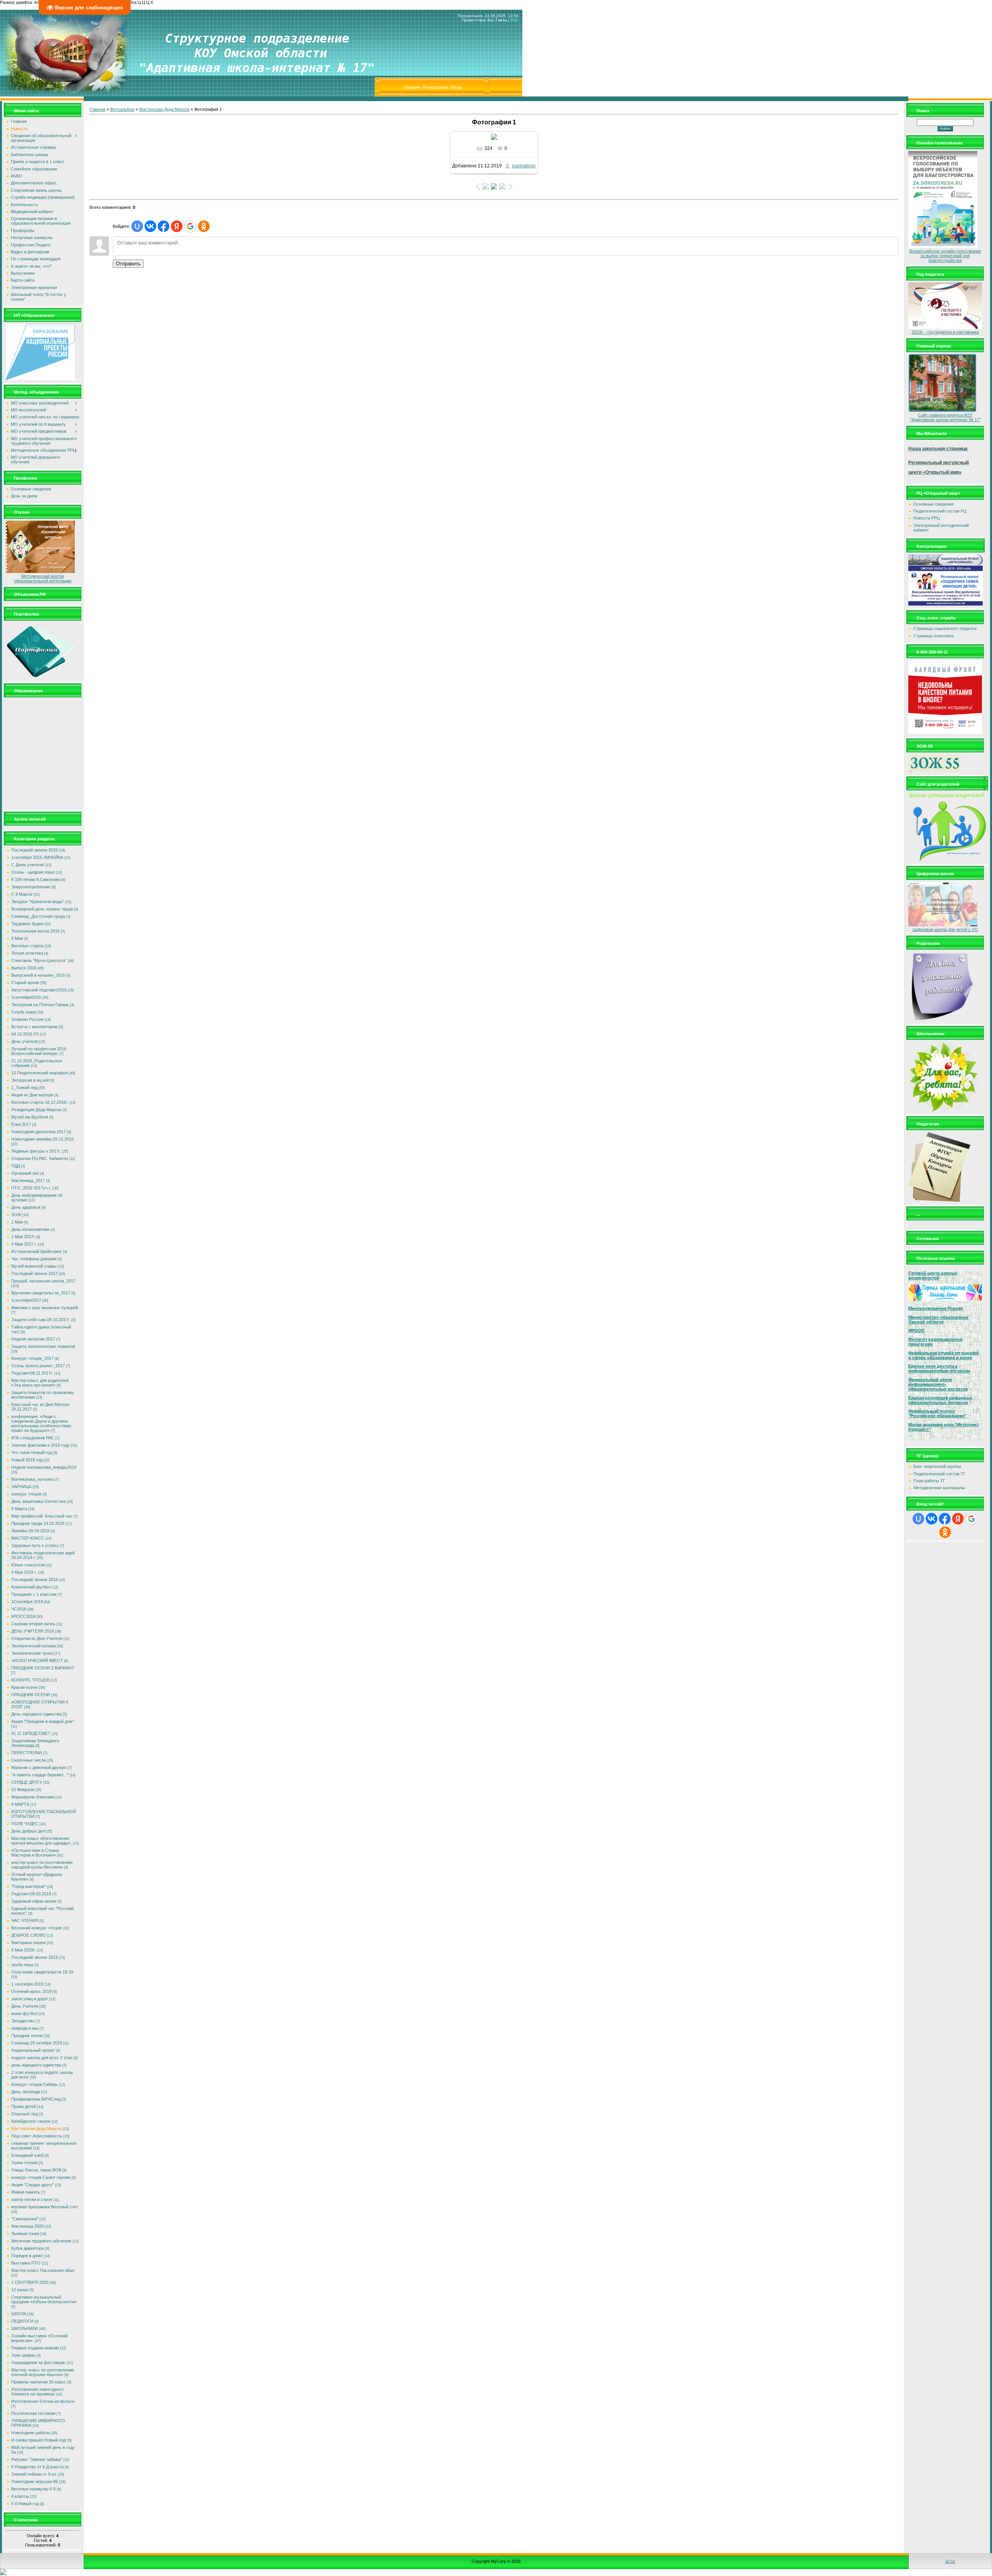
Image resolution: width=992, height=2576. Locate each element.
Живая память (26, 2192)
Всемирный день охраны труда (42, 909)
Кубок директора (28, 2248)
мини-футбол (24, 2013)
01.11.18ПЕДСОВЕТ (31, 1733)
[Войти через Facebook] (164, 226)
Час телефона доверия (34, 1259)
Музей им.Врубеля (30, 1117)
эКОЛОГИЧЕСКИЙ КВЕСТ (37, 1661)
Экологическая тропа (32, 1653)
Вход (456, 87)
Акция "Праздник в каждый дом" (43, 1721)
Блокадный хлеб (27, 2155)
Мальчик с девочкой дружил (39, 1767)
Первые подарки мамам (35, 2348)
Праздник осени (27, 2036)
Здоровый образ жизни (34, 1901)
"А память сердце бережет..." (40, 1775)
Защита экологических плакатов (43, 1346)
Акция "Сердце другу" (33, 2185)
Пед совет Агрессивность (37, 2136)
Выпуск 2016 (24, 968)
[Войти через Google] (190, 226)
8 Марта (19, 1509)
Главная (412, 87)
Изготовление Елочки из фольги (43, 2401)
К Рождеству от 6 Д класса (37, 2467)
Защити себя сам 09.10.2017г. (41, 1320)
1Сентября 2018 (27, 1602)
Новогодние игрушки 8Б (35, 2481)
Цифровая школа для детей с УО (945, 929)
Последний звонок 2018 (34, 1580)
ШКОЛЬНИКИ (25, 2328)
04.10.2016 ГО (25, 1034)
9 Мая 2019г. (23, 1950)
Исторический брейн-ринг (37, 1251)
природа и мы (25, 2028)
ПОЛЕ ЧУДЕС (25, 1824)
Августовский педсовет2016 (39, 990)
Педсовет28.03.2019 (31, 1894)
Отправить (128, 264)
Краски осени (24, 1687)
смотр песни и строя (32, 2199)
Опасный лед (24, 2114)
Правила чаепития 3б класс (39, 2382)
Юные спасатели (28, 1565)
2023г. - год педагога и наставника (945, 332)
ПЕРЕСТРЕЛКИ (27, 1753)
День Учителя (25, 2006)
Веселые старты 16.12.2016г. (40, 1102)
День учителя (25, 1041)
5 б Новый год (25, 2504)
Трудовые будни (27, 924)
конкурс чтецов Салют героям (41, 2177)
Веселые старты (28, 946)
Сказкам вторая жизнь (33, 1624)
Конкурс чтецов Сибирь (34, 2084)
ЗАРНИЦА (21, 1487)
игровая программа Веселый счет (45, 2207)
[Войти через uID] (137, 226)
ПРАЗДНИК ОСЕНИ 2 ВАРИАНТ (43, 1668)
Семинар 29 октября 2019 (37, 2043)
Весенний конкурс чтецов (36, 1928)
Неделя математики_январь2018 (44, 1467)
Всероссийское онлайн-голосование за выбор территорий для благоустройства (945, 256)
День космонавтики (30, 1229)
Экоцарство (23, 2021)
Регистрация (436, 87)
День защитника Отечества (38, 1501)
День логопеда (26, 2092)
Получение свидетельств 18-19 (42, 1972)
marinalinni (524, 166)
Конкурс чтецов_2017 (32, 1358)
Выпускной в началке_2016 (38, 975)
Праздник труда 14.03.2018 (38, 1523)
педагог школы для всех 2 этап (42, 2058)
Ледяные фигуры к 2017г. (36, 1151)
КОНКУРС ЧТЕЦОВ (30, 1680)
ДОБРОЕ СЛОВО (28, 1935)
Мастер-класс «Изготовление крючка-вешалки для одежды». (41, 1841)
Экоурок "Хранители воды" (38, 902)
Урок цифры (23, 2355)
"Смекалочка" (25, 2219)
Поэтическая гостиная (33, 2413)
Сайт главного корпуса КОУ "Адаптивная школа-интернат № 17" (945, 417)
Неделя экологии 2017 (33, 1339)
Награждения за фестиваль (38, 2363)
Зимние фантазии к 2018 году (40, 1445)
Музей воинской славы (34, 1266)
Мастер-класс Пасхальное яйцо (43, 2270)
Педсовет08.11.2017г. (32, 1373)
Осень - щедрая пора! (33, 872)
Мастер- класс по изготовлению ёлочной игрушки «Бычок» (43, 2372)
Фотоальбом (122, 109)
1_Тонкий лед (24, 1088)
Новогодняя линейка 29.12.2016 (42, 1139)
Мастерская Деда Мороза (36, 2129)
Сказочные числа (28, 1760)
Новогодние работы (31, 2433)
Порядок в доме (27, 2256)
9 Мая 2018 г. (24, 1572)
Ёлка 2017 (21, 1124)
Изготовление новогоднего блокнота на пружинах (37, 2392)
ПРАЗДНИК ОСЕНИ (31, 1695)
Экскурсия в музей (30, 1080)
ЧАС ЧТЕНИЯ (25, 1920)
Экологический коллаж (34, 1646)
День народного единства (36, 1714)
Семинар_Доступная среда (38, 916)
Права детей (24, 2106)
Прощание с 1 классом (34, 1594)
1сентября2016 (26, 997)
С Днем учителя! (28, 865)
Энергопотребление (31, 887)
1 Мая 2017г (23, 1237)
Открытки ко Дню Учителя (37, 1638)
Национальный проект (33, 2050)
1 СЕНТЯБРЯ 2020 (30, 2282)
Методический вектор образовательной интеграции (43, 578)
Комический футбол (31, 1587)
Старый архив (25, 983)
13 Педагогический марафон (40, 1073)
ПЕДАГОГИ (22, 2321)
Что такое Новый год (32, 1452)
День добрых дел (28, 1831)
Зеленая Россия (27, 1019)
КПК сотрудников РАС (33, 1438)
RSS (514, 20)
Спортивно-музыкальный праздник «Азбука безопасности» (44, 2299)
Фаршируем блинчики (33, 1797)
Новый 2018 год (27, 1460)
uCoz (950, 2561)
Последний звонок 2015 (34, 850)
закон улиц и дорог (30, 1999)
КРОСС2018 (23, 1616)
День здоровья (26, 1207)
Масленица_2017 (28, 1180)
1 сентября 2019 (27, 1984)
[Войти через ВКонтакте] (150, 226)
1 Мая (17, 1222)
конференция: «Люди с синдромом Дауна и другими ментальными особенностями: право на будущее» (41, 1423)
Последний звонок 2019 (34, 1957)
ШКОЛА (19, 2314)
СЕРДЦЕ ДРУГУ (27, 1782)
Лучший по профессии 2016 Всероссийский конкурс (39, 1051)
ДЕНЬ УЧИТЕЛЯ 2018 (33, 1631)
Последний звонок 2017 (34, 1273)
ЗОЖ (16, 1215)
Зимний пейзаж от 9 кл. (34, 2474)
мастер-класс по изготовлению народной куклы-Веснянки (42, 1865)
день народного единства (36, 2065)
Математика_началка (32, 1479)
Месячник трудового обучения (41, 2241)
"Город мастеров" (28, 1886)
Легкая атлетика (27, 953)
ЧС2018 (19, 1609)
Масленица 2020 (28, 2226)
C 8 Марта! (22, 894)
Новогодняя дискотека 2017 (39, 1132)
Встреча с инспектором (34, 1027)
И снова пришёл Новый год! (39, 2440)
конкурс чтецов (26, 1494)
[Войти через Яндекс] (177, 226)
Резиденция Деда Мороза (36, 1110)
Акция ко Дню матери (32, 1095)
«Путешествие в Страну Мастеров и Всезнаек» (35, 1853)
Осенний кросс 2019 (31, 1991)
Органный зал (25, 1173)
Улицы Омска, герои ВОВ (36, 2170)
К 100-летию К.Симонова (36, 879)
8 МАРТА (20, 1804)
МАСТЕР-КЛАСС (28, 1538)
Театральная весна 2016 (35, 931)
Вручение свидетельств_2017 (41, 1293)
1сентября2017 (26, 1300)
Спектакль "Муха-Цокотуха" (39, 960)
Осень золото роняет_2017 (38, 1366)
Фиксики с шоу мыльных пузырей (45, 1308)
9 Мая (17, 938)
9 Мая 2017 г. (24, 1244)
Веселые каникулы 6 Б (34, 2489)
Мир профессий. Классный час (42, 1516)
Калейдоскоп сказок (31, 2121)
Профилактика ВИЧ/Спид (36, 2099)
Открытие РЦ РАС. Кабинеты (40, 1158)
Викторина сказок (28, 1943)
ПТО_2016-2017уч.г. (31, 1188)
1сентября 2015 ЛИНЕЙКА (37, 857)
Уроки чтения (24, 2163)
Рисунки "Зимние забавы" (37, 2459)
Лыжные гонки (25, 2234)
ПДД (15, 1166)
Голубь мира (24, 1012)
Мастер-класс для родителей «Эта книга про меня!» (40, 1383)
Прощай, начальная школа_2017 (43, 1281)
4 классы (20, 2496)
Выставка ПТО (26, 2263)
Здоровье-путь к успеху (35, 1545)
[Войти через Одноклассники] (204, 226)
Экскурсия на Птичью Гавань (40, 1005)
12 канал (20, 2290)
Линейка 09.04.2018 (30, 1531)
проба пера (22, 1965)
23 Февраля (23, 1790)
